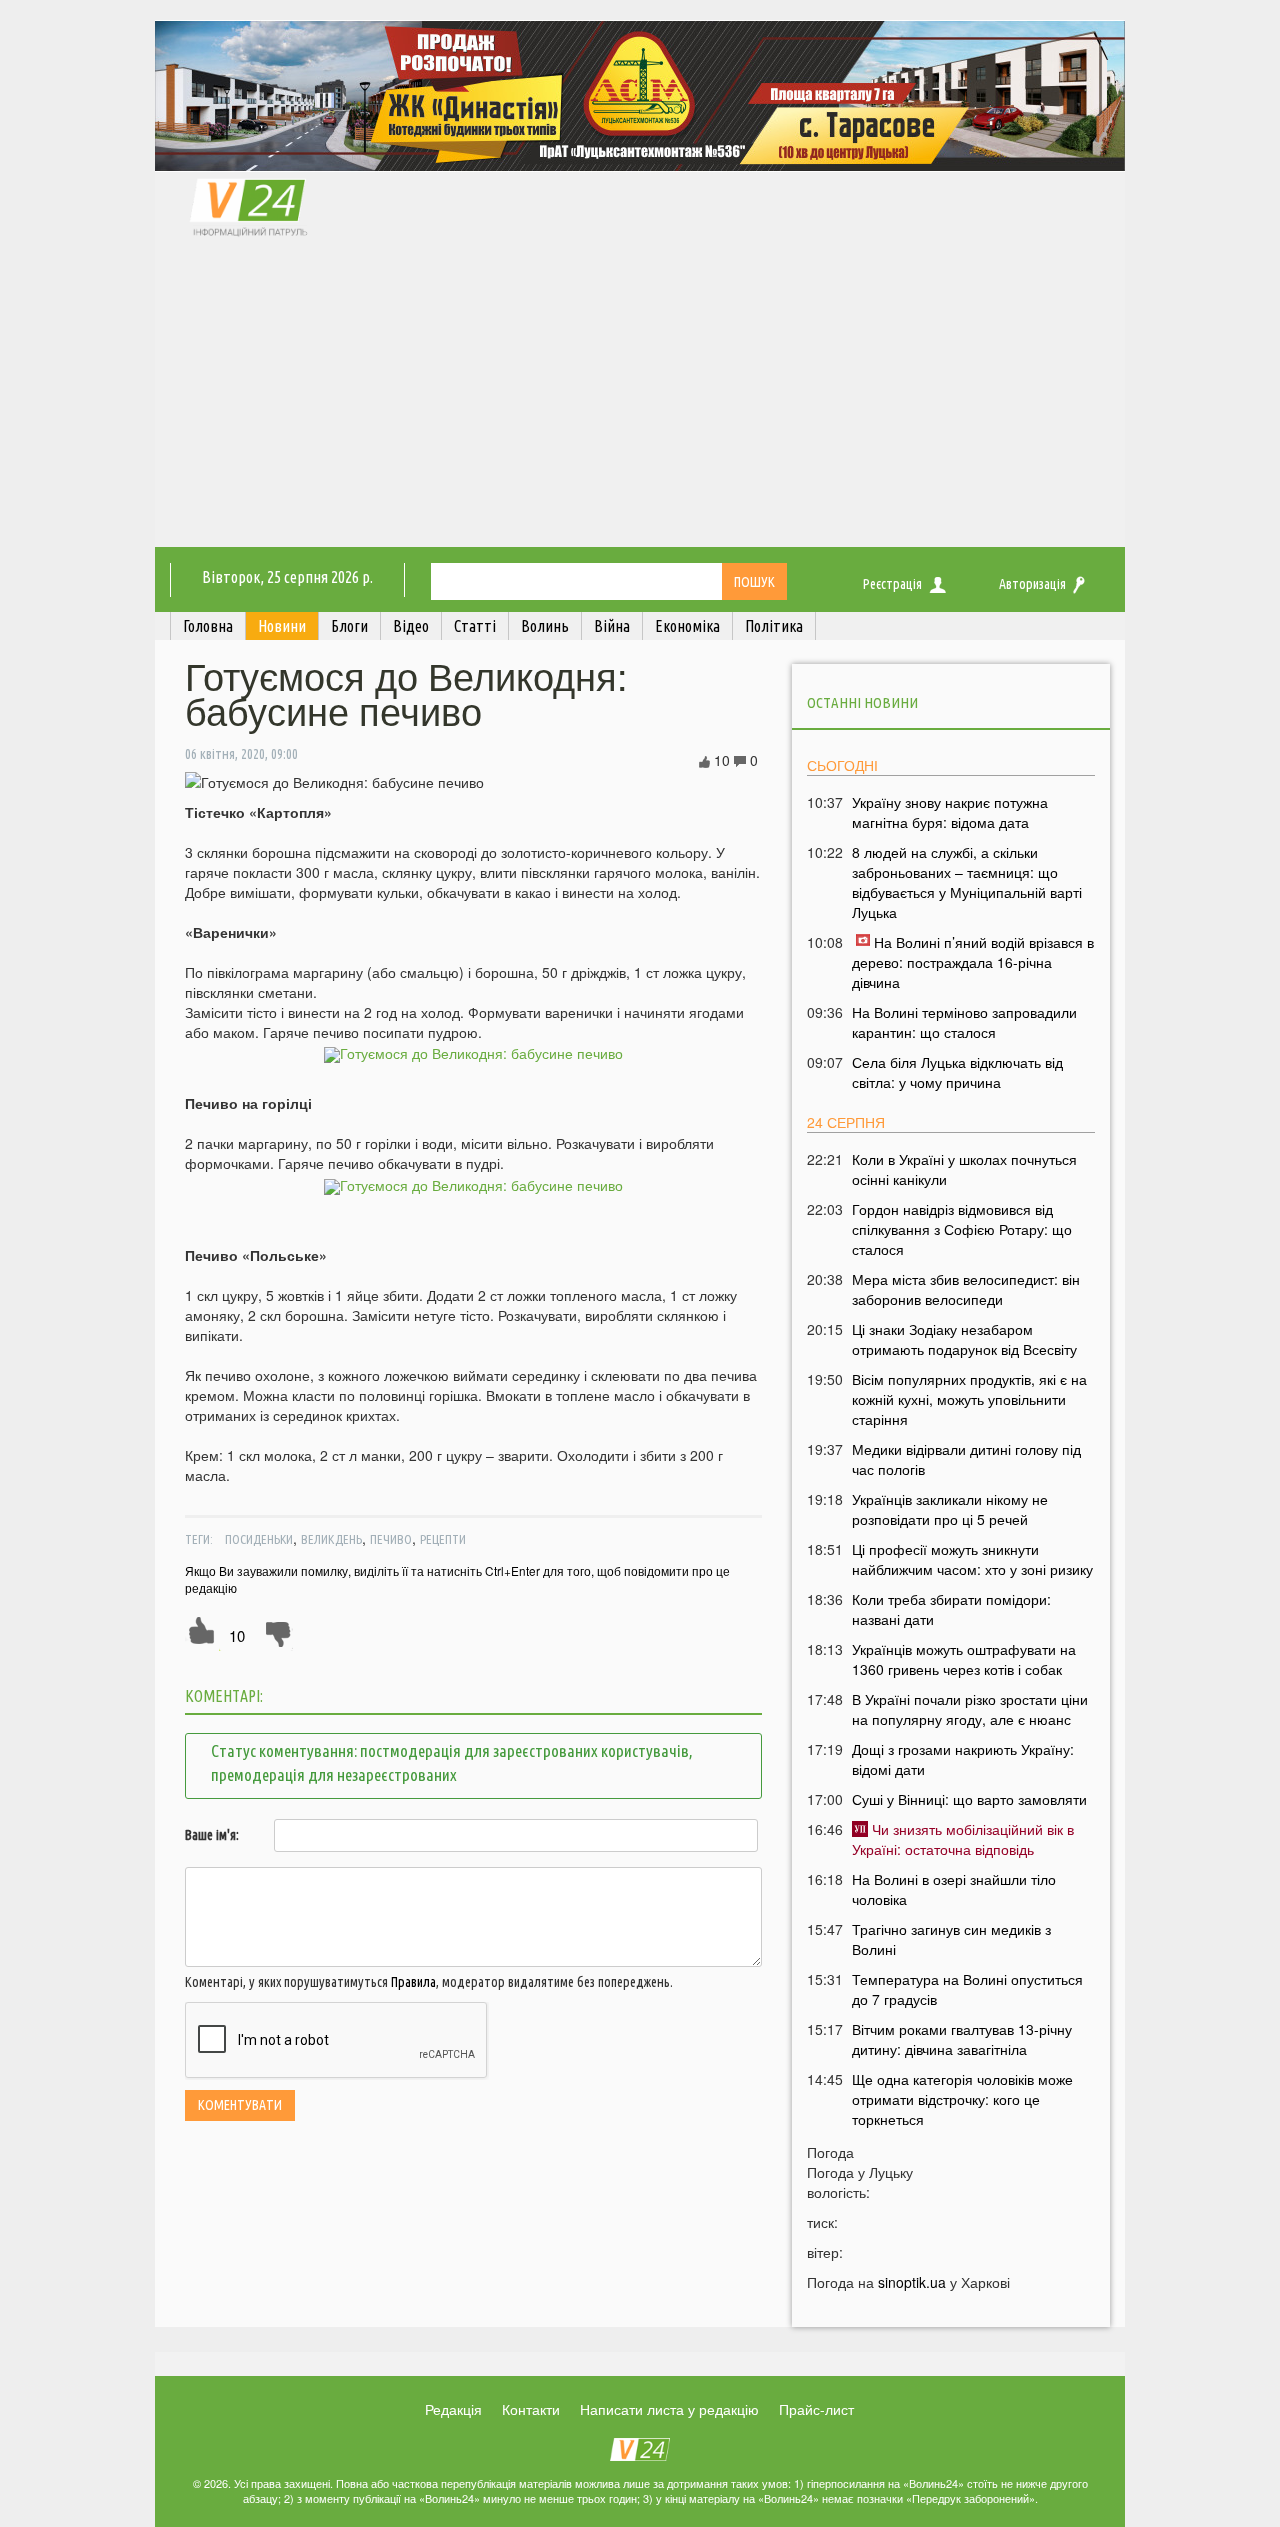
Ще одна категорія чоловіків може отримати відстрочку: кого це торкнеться (962, 2099)
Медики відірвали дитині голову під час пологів (966, 1459)
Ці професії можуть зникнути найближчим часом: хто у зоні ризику (972, 1559)
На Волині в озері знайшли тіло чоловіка (954, 1889)
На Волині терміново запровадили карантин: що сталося (964, 1022)
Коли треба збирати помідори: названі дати (951, 1609)
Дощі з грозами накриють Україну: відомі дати (963, 1759)
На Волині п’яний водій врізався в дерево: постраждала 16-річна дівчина (973, 962)
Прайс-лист (816, 2409)
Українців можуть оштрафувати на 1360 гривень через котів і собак (964, 1659)
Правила (413, 1982)
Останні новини (862, 702)
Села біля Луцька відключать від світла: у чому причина (957, 1072)
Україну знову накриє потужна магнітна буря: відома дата (950, 812)
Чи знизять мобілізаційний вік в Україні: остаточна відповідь (963, 1839)
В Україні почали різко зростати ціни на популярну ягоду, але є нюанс (970, 1709)
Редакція (453, 2409)
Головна (208, 626)
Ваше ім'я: (212, 1835)
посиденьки (259, 1539)
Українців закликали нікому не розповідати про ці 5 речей (950, 1509)
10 (237, 1635)
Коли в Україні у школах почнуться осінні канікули (964, 1169)
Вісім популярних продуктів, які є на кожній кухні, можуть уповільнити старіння (969, 1399)
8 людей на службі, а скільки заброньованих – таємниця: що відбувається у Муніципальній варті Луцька (967, 882)
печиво (391, 1539)
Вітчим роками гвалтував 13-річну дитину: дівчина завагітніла (962, 2039)
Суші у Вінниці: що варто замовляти (969, 1799)
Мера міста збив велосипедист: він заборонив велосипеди (966, 1289)
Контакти (531, 2409)
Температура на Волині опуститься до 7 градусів (967, 1989)
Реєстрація (892, 584)
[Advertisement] (640, 397)
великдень (331, 1539)
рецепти (443, 1539)
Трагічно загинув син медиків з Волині (951, 1939)
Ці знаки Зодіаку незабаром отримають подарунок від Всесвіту (964, 1339)
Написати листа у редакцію (669, 2409)
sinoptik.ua (912, 2282)
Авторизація (1032, 584)
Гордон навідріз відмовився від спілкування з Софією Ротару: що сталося (962, 1229)
